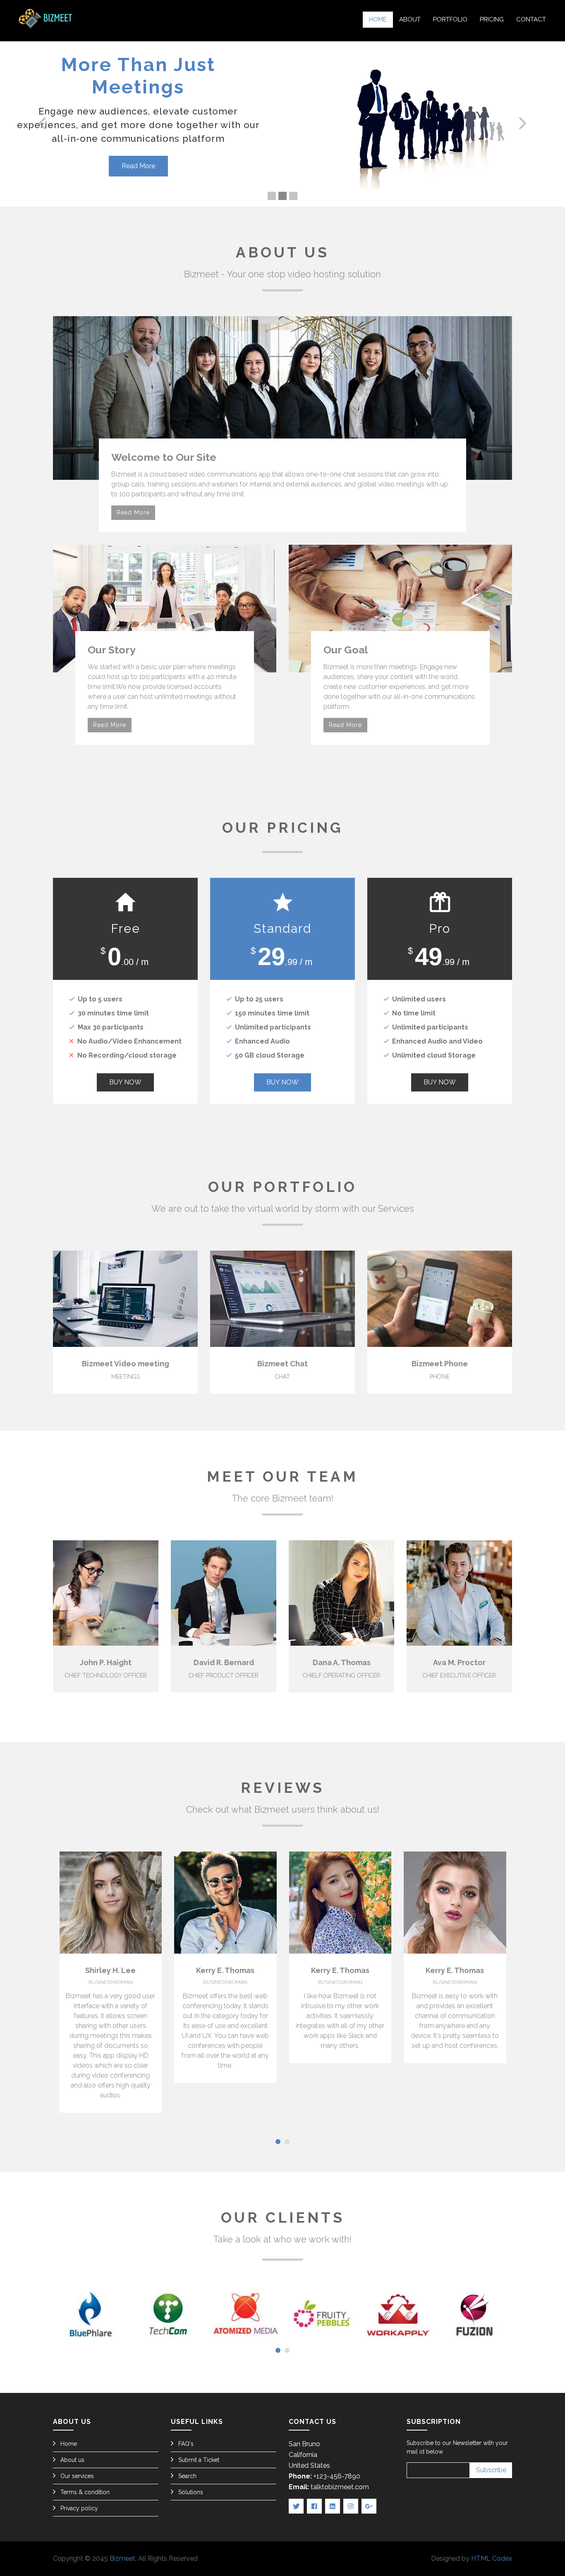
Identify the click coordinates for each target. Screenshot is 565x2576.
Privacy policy (79, 2508)
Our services (77, 2476)
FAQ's (186, 2444)
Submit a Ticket (199, 2460)
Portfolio (450, 19)
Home (378, 19)
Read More (138, 144)
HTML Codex (492, 2558)
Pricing (492, 19)
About (410, 19)
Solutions (191, 2492)
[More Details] (188, 1299)
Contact (531, 19)
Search (187, 2476)
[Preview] (62, 1299)
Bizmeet (122, 2558)
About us (72, 2460)
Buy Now (125, 1082)
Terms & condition (85, 2492)
